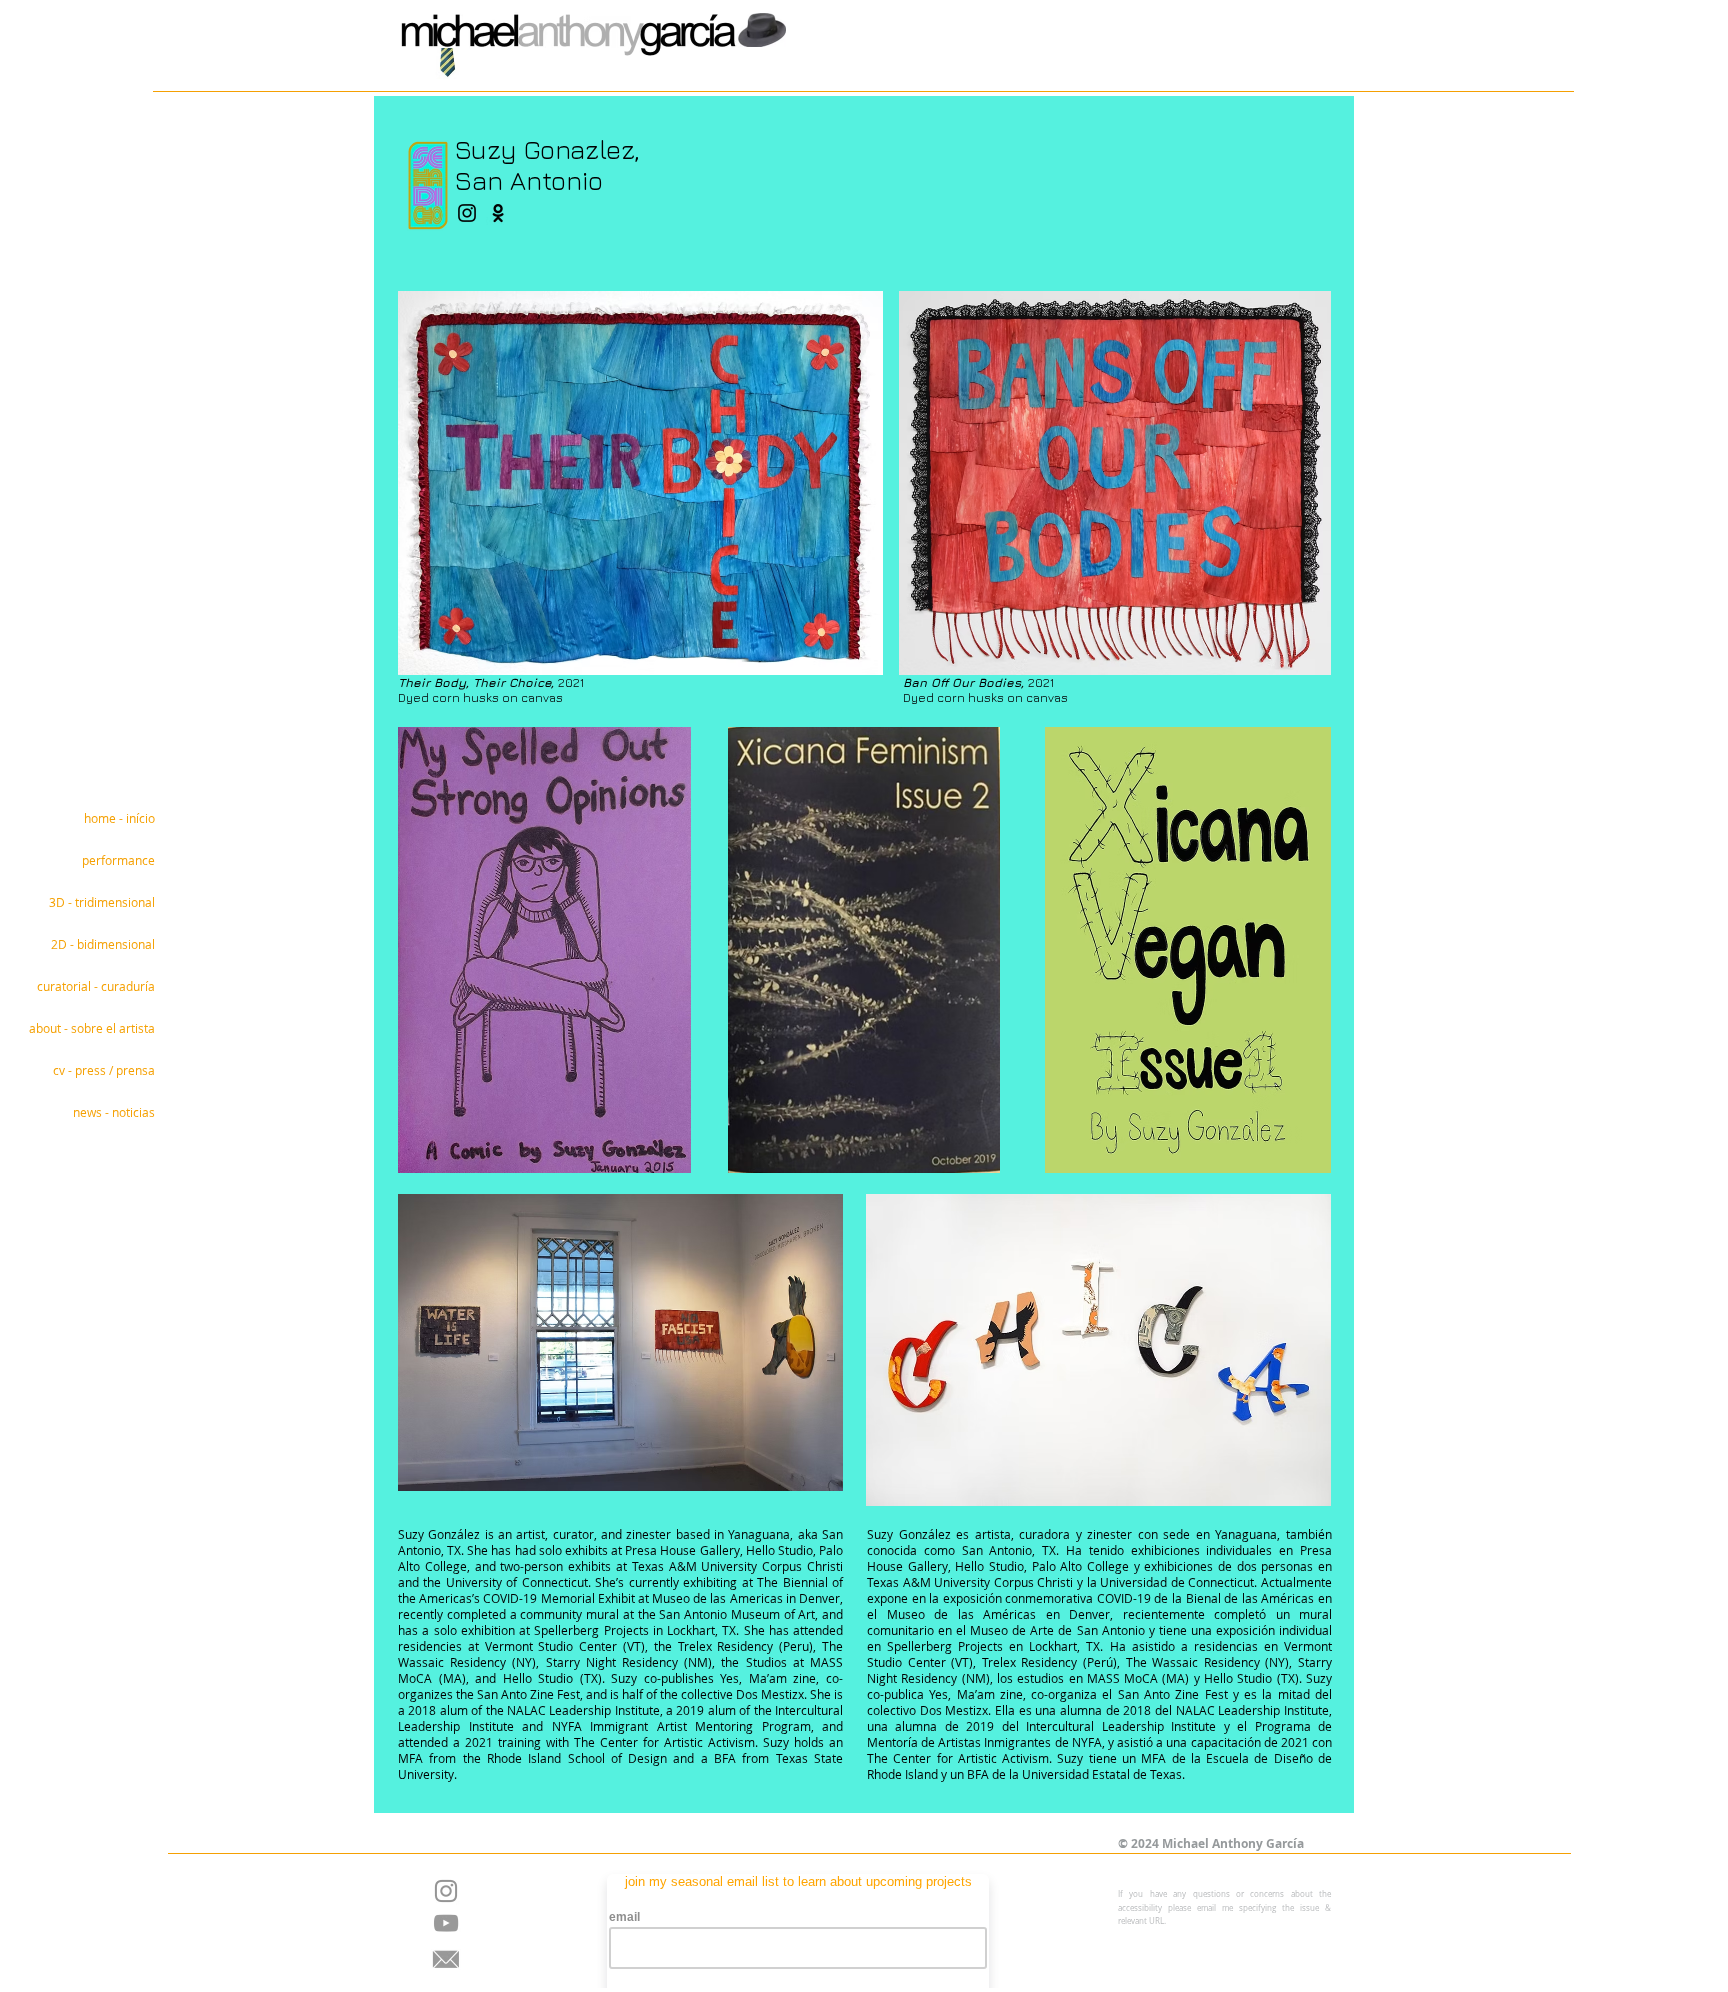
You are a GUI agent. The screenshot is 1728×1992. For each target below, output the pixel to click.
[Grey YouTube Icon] (446, 1923)
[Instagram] (467, 213)
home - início (119, 818)
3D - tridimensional (102, 902)
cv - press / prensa (104, 1070)
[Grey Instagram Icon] (446, 1891)
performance (118, 860)
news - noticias (114, 1112)
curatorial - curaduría (96, 986)
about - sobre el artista (92, 1028)
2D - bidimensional (103, 944)
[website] (498, 213)
